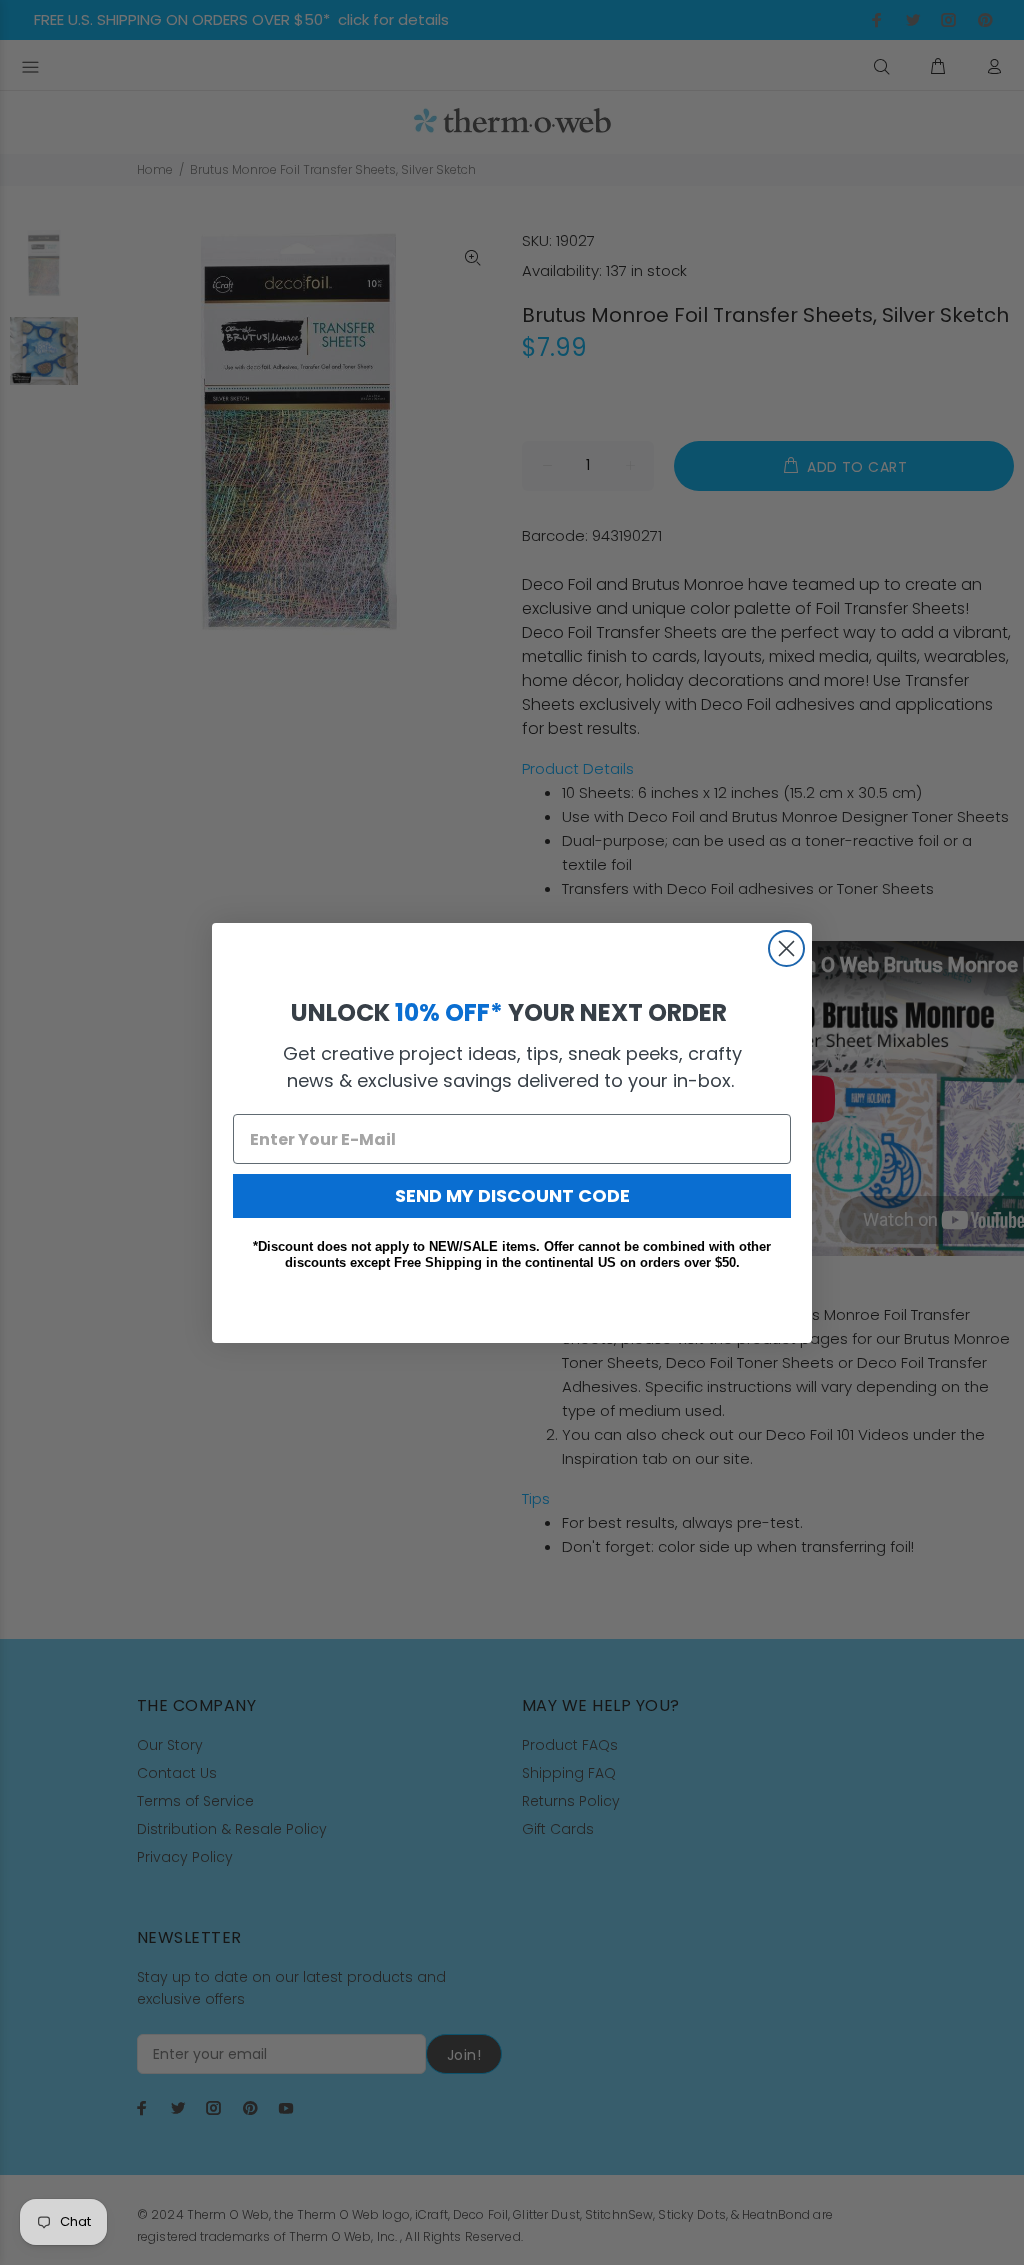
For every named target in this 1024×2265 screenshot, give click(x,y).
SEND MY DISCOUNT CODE (512, 1195)
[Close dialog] (786, 948)
